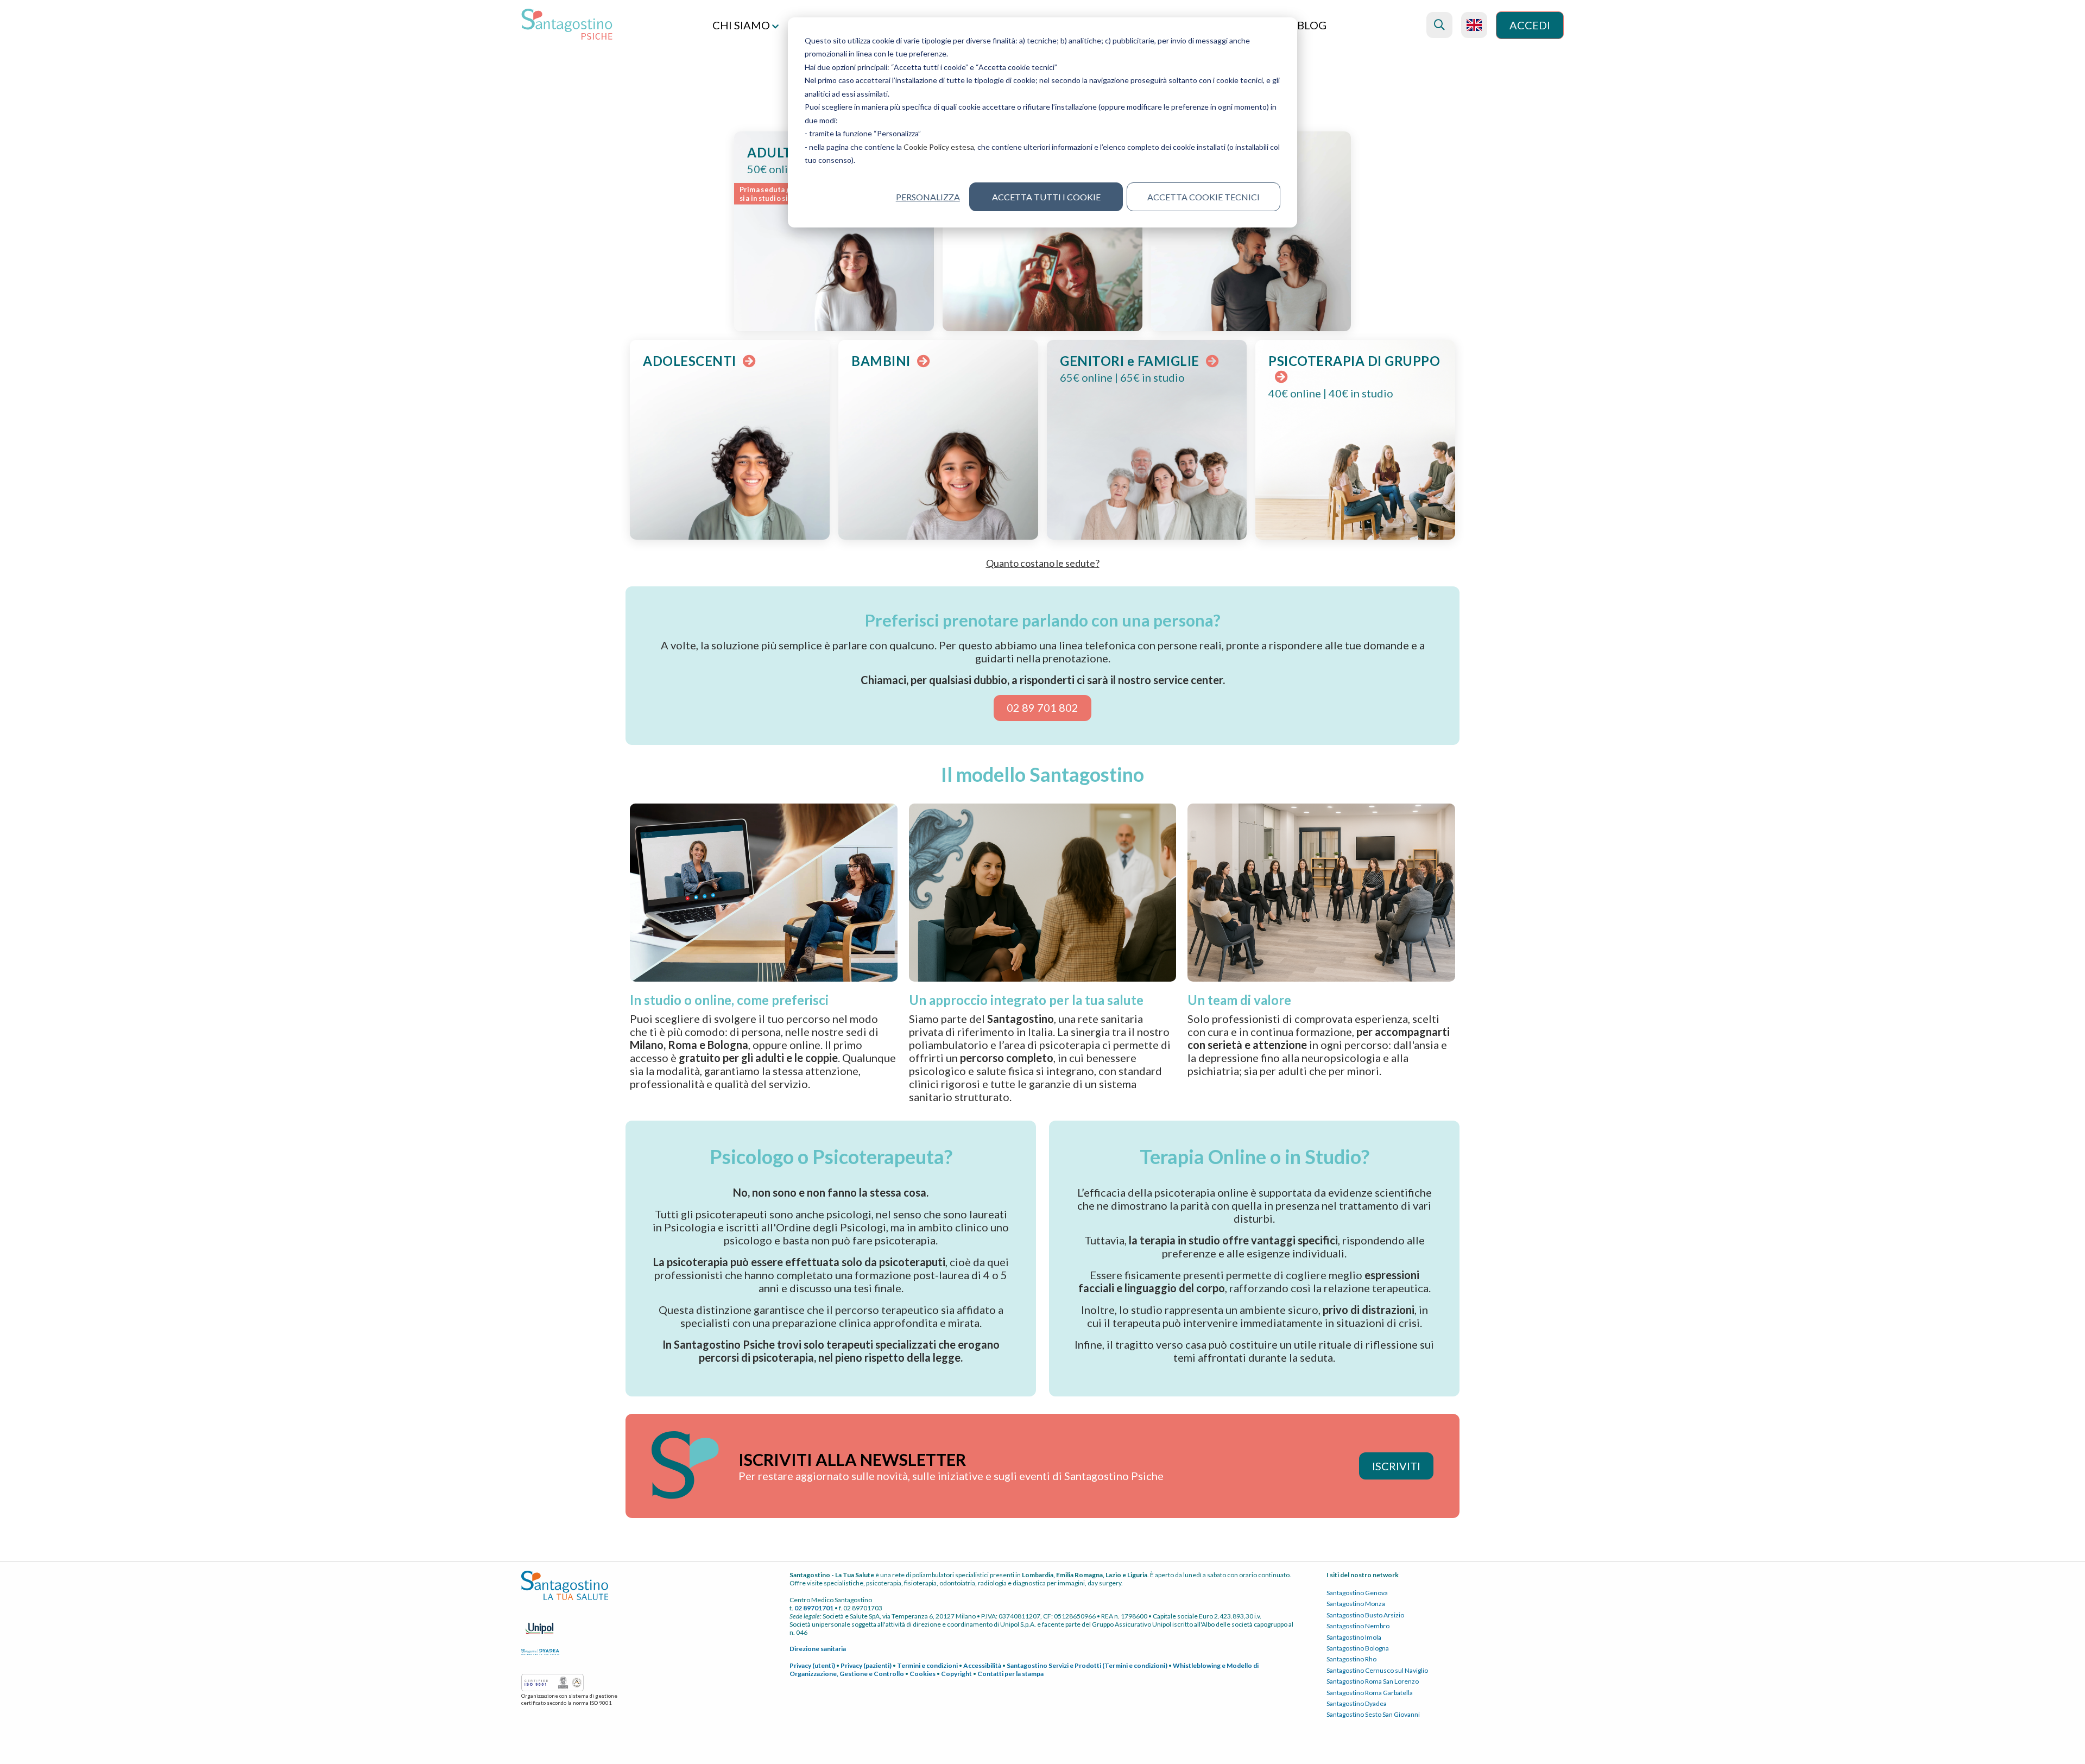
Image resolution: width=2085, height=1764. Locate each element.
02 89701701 (814, 1608)
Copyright (956, 1674)
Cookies (923, 1674)
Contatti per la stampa (1010, 1674)
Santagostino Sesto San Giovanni (1373, 1714)
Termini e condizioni (927, 1665)
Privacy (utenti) (812, 1665)
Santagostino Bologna (1358, 1648)
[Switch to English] (1474, 25)
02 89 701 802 (1042, 707)
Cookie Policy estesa (939, 147)
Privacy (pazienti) (866, 1665)
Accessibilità (982, 1665)
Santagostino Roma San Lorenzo (1373, 1681)
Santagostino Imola (1354, 1637)
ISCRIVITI (1396, 1466)
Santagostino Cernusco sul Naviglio (1377, 1670)
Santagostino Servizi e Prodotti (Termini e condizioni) (1087, 1665)
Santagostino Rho (1351, 1659)
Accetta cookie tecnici (1203, 197)
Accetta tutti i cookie (1046, 197)
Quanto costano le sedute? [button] (1043, 563)
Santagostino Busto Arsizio (1365, 1615)
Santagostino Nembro (1358, 1626)
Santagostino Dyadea (1357, 1703)
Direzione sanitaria (818, 1649)
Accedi (1530, 25)
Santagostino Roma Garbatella (1370, 1693)
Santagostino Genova (1357, 1593)
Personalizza (928, 197)
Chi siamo (742, 25)
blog (1312, 25)
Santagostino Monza (1356, 1604)
